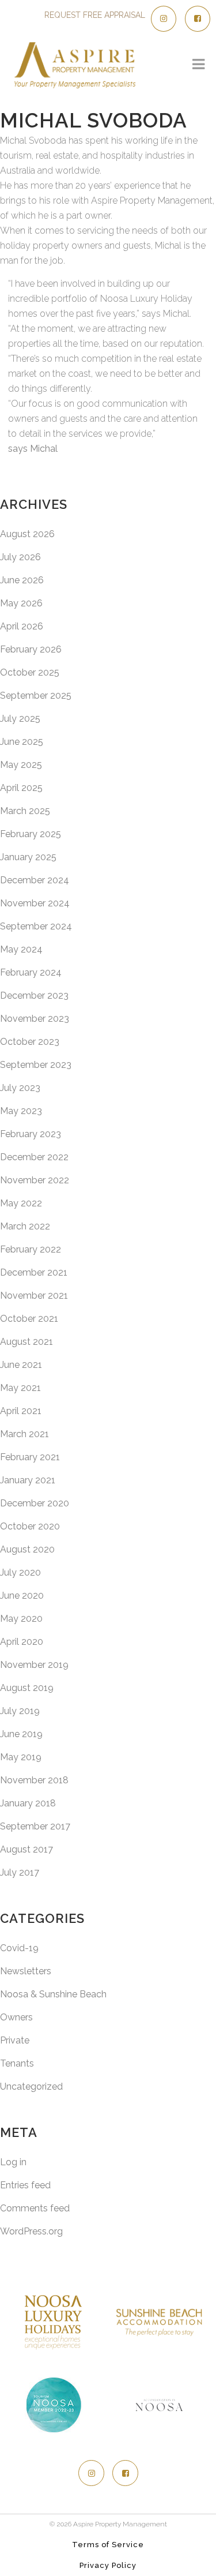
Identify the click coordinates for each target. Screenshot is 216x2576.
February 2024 (31, 972)
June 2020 (22, 1596)
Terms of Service (108, 2545)
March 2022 (25, 1226)
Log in (13, 2162)
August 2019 (27, 1688)
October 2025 (30, 672)
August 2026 (27, 534)
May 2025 (21, 765)
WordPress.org (31, 2231)
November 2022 (35, 1180)
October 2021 (29, 1319)
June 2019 (21, 1734)
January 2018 (28, 1803)
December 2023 (34, 995)
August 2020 (27, 1549)
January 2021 (28, 1480)
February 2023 (31, 1134)
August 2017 (26, 1849)
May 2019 (21, 1757)
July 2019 (20, 1711)
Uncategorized (31, 2086)
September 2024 (36, 926)
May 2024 (21, 949)
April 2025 (21, 788)
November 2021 (34, 1296)
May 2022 (21, 1203)
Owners (16, 2017)
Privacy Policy (108, 2565)
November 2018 (34, 1780)
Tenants (17, 2063)
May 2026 (21, 603)
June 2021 (21, 1365)
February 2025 (31, 834)
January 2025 (28, 857)
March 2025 (25, 811)
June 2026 (22, 580)
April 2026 (22, 626)
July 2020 (20, 1572)
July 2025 (20, 719)
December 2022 (34, 1157)
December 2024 (35, 880)
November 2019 (34, 1665)
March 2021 (24, 1434)
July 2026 (20, 557)
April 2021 (21, 1411)
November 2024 (35, 903)
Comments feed (35, 2208)
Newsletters (26, 1971)
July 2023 (20, 1088)
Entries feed (25, 2185)
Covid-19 (19, 1948)
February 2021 (30, 1457)
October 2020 (30, 1526)
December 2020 (35, 1503)
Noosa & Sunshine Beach (53, 1994)
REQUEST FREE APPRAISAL (95, 15)
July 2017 (20, 1872)
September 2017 (35, 1826)
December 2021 (34, 1272)
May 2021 (20, 1388)
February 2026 (31, 649)
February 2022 (31, 1249)
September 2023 (36, 1065)
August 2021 (26, 1342)
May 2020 (21, 1619)
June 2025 (22, 742)
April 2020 (22, 1642)
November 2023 (35, 1019)
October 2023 (30, 1042)
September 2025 (36, 695)
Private (15, 2040)
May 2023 (21, 1111)
